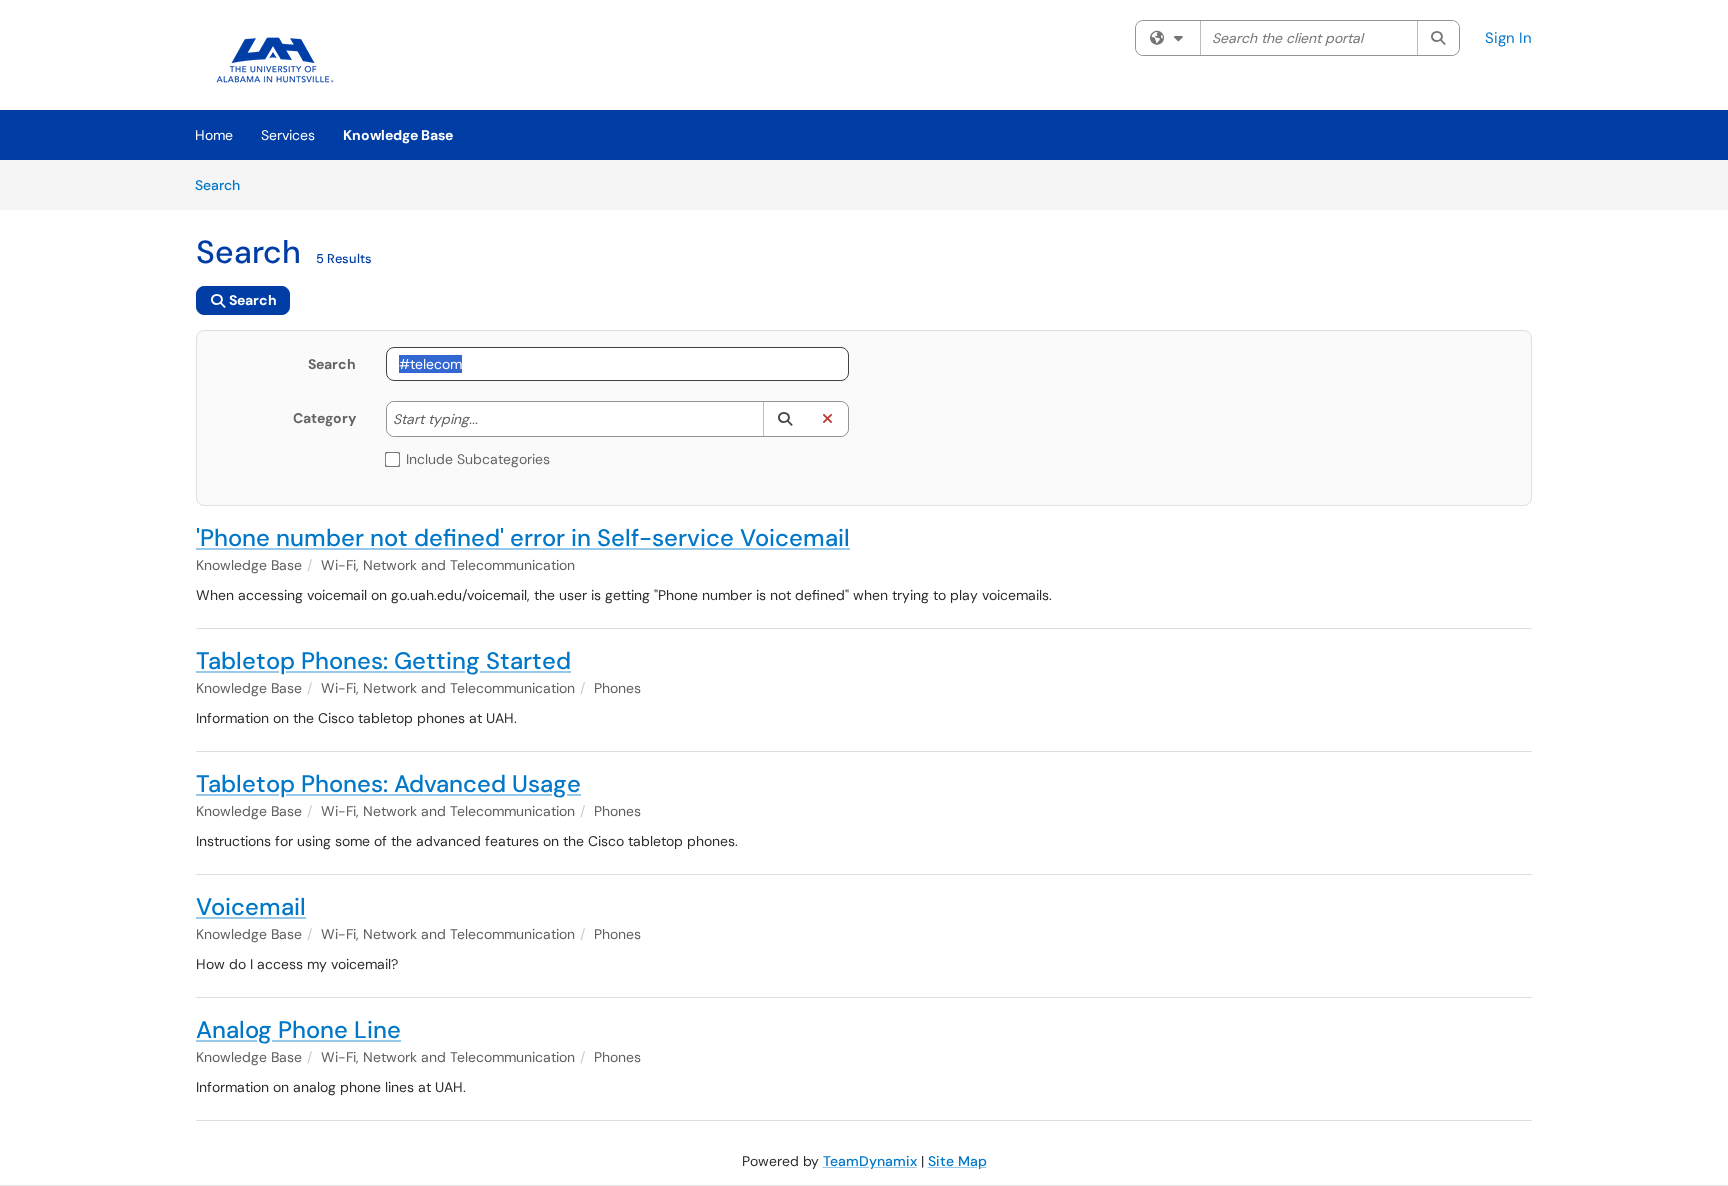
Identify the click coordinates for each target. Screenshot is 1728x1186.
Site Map (957, 1161)
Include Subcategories (478, 459)
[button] (784, 419)
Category (324, 418)
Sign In (1508, 38)
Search (224, 184)
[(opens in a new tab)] (276, 60)
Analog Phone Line (298, 1029)
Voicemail (251, 906)
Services (288, 135)
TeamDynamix (870, 1161)
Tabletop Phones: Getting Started (383, 660)
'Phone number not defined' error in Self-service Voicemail (523, 537)
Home (214, 135)
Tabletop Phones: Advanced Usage (388, 783)
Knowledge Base (398, 135)
